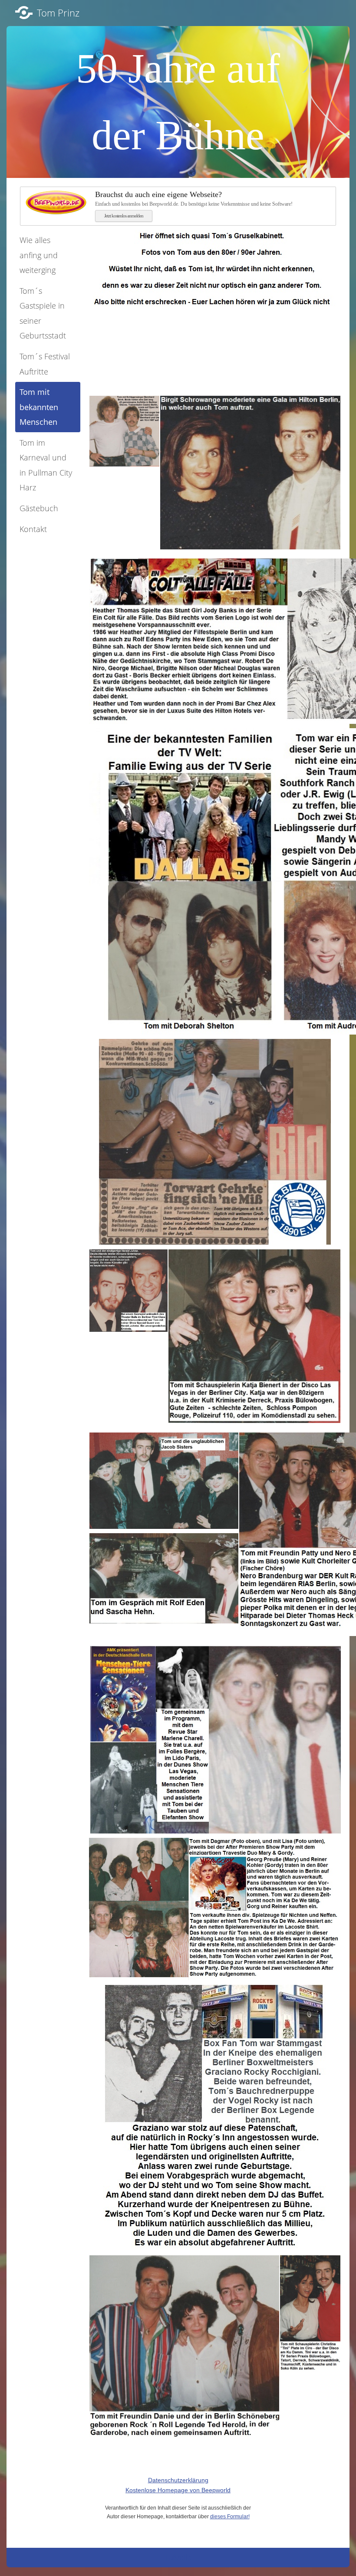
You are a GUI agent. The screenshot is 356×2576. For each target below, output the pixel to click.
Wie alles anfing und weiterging (39, 255)
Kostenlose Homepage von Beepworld (178, 2490)
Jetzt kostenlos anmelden (124, 216)
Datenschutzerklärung (178, 2480)
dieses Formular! (230, 2517)
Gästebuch (39, 508)
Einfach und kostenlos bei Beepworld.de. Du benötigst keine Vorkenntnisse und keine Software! (194, 199)
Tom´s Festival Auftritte (45, 364)
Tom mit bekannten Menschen (39, 407)
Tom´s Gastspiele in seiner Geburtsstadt (43, 313)
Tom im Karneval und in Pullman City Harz (46, 465)
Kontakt (33, 529)
